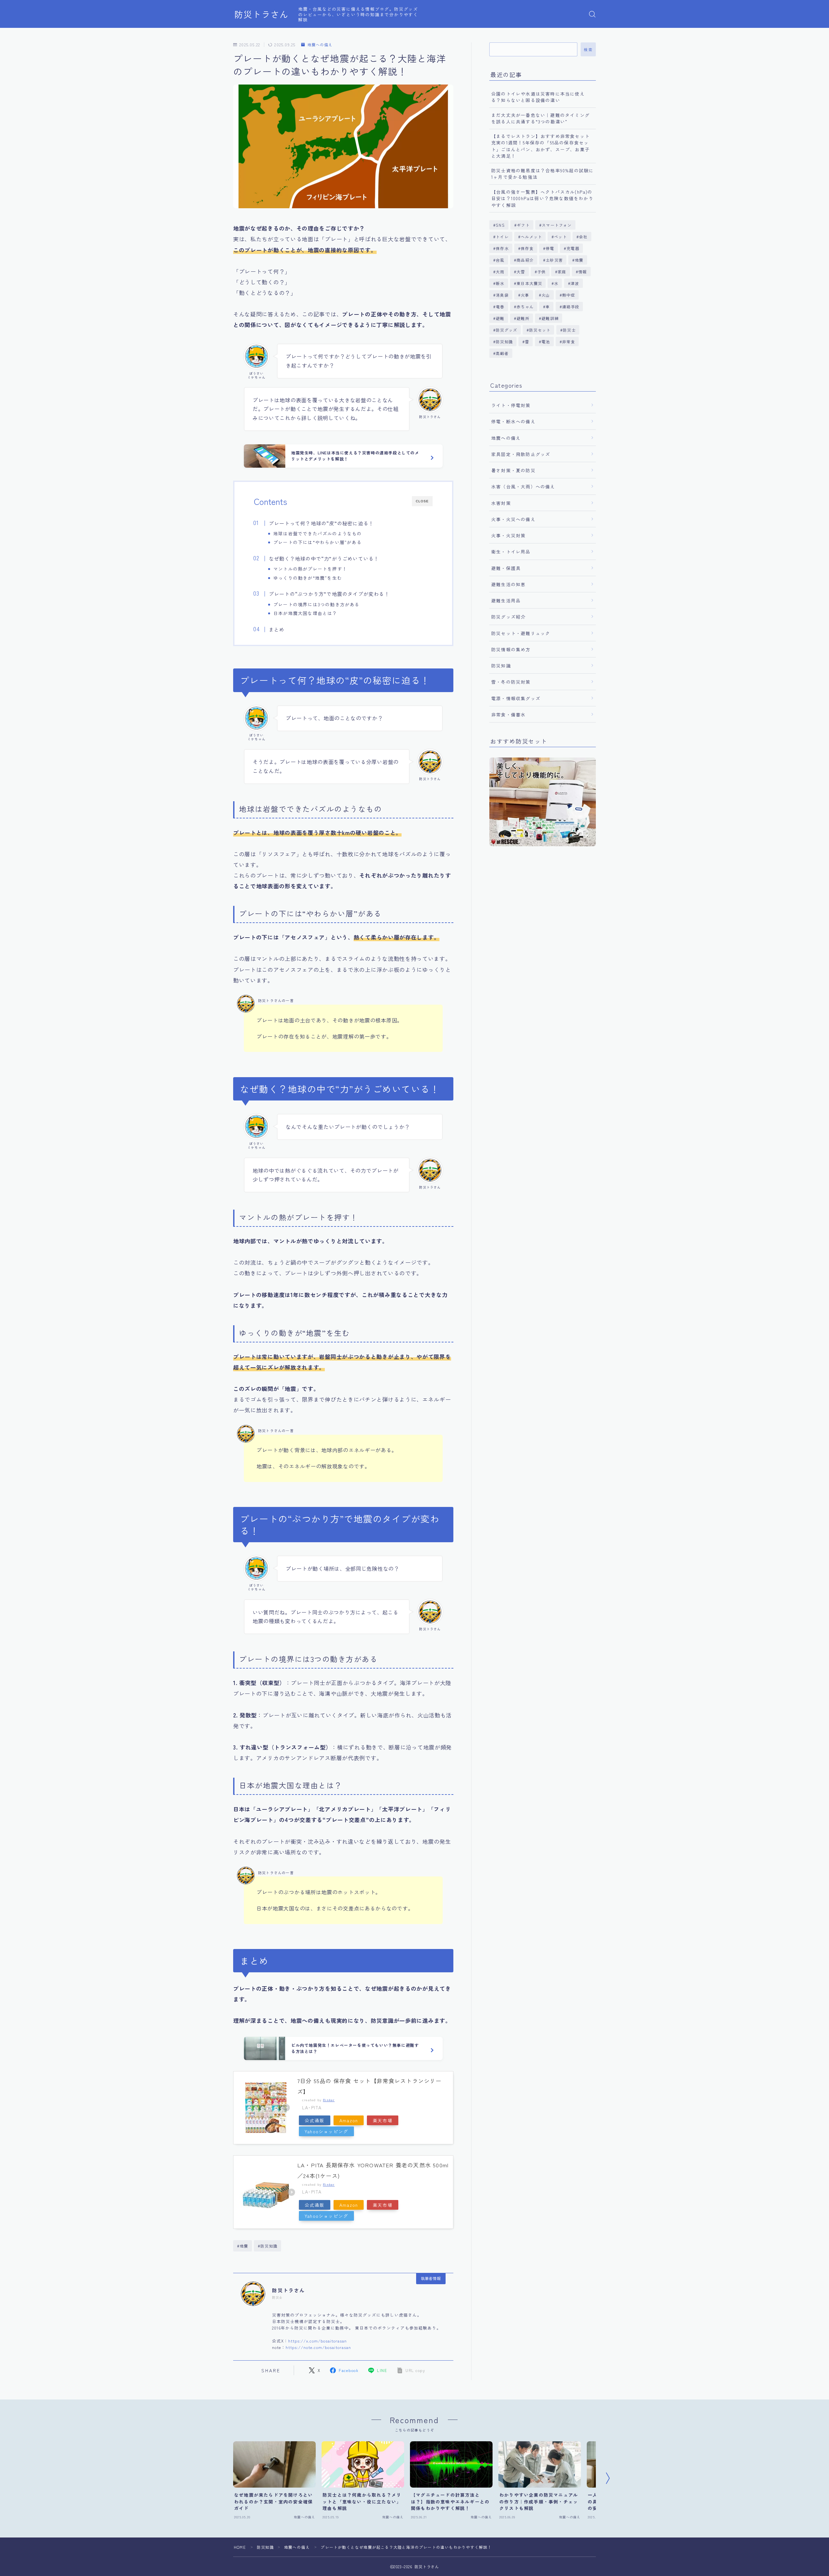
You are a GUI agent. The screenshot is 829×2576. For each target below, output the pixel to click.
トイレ (502, 237)
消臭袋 (502, 295)
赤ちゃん (525, 307)
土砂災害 (554, 260)
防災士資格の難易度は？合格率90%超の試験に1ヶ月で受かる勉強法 (542, 174)
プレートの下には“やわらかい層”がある (318, 542)
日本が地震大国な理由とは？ (305, 613)
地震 (579, 260)
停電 (550, 248)
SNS (500, 225)
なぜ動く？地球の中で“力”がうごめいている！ (324, 558)
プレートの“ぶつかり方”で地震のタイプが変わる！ (329, 594)
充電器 (573, 248)
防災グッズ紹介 (508, 617)
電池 (546, 342)
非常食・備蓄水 (508, 714)
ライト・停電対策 (511, 405)
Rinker (329, 2100)
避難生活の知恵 (508, 584)
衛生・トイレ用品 (511, 552)
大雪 (521, 272)
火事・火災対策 (508, 535)
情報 (583, 272)
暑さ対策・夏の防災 (513, 470)
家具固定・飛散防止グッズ (521, 454)
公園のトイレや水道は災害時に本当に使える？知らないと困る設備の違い (538, 97)
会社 (584, 237)
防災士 (569, 330)
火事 (525, 295)
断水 (500, 283)
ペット (561, 237)
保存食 (527, 248)
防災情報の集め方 (511, 649)
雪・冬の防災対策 (511, 682)
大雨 (500, 272)
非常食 (569, 342)
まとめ (277, 629)
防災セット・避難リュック (521, 633)
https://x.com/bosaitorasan (318, 2341)
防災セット (540, 330)
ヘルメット (531, 237)
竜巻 (500, 307)
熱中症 (569, 295)
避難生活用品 (506, 600)
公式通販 (315, 2120)
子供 (541, 272)
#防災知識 (268, 2246)
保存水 (502, 248)
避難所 (523, 318)
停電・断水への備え (513, 421)
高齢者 (502, 353)
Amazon (349, 2120)
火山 (546, 295)
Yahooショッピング (326, 2131)
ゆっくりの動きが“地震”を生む (308, 578)
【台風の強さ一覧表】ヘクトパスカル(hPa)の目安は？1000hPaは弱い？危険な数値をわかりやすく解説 (542, 198)
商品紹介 (525, 260)
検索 (588, 50)
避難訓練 (550, 318)
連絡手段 (571, 307)
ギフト (523, 225)
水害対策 (501, 503)
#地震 (243, 2246)
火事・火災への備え (513, 519)
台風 (500, 260)
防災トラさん (261, 14)
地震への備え (320, 45)
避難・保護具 (506, 568)
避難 (500, 318)
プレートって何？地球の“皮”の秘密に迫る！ (321, 523)
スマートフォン (557, 225)
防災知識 (504, 342)
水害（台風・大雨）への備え (523, 486)
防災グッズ (506, 330)
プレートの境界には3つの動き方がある (317, 604)
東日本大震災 (529, 283)
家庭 (562, 272)
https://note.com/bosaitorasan (318, 2347)
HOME (240, 2547)
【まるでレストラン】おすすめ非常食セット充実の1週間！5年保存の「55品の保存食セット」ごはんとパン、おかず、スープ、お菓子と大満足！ (540, 146)
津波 (575, 283)
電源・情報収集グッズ (516, 698)
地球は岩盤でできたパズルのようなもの (318, 533)
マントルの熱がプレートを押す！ (310, 569)
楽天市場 (383, 2120)
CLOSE (422, 501)
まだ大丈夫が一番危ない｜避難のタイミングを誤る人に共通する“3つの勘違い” (540, 118)
